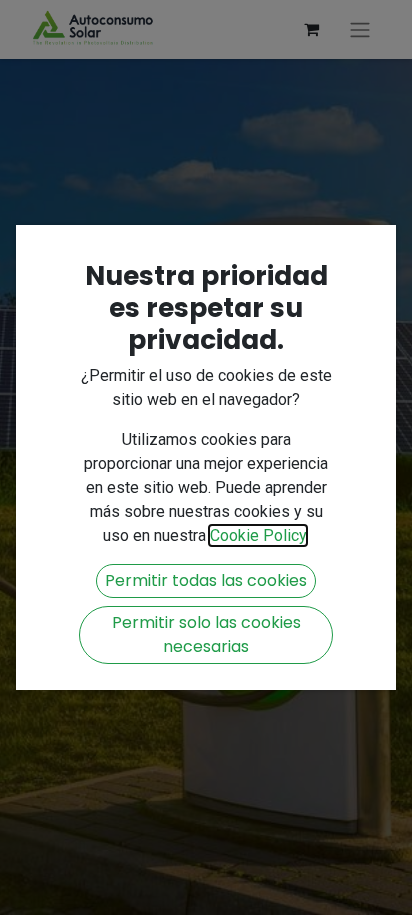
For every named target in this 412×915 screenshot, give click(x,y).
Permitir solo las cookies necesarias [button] (206, 634)
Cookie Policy (258, 535)
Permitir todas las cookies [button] (206, 580)
